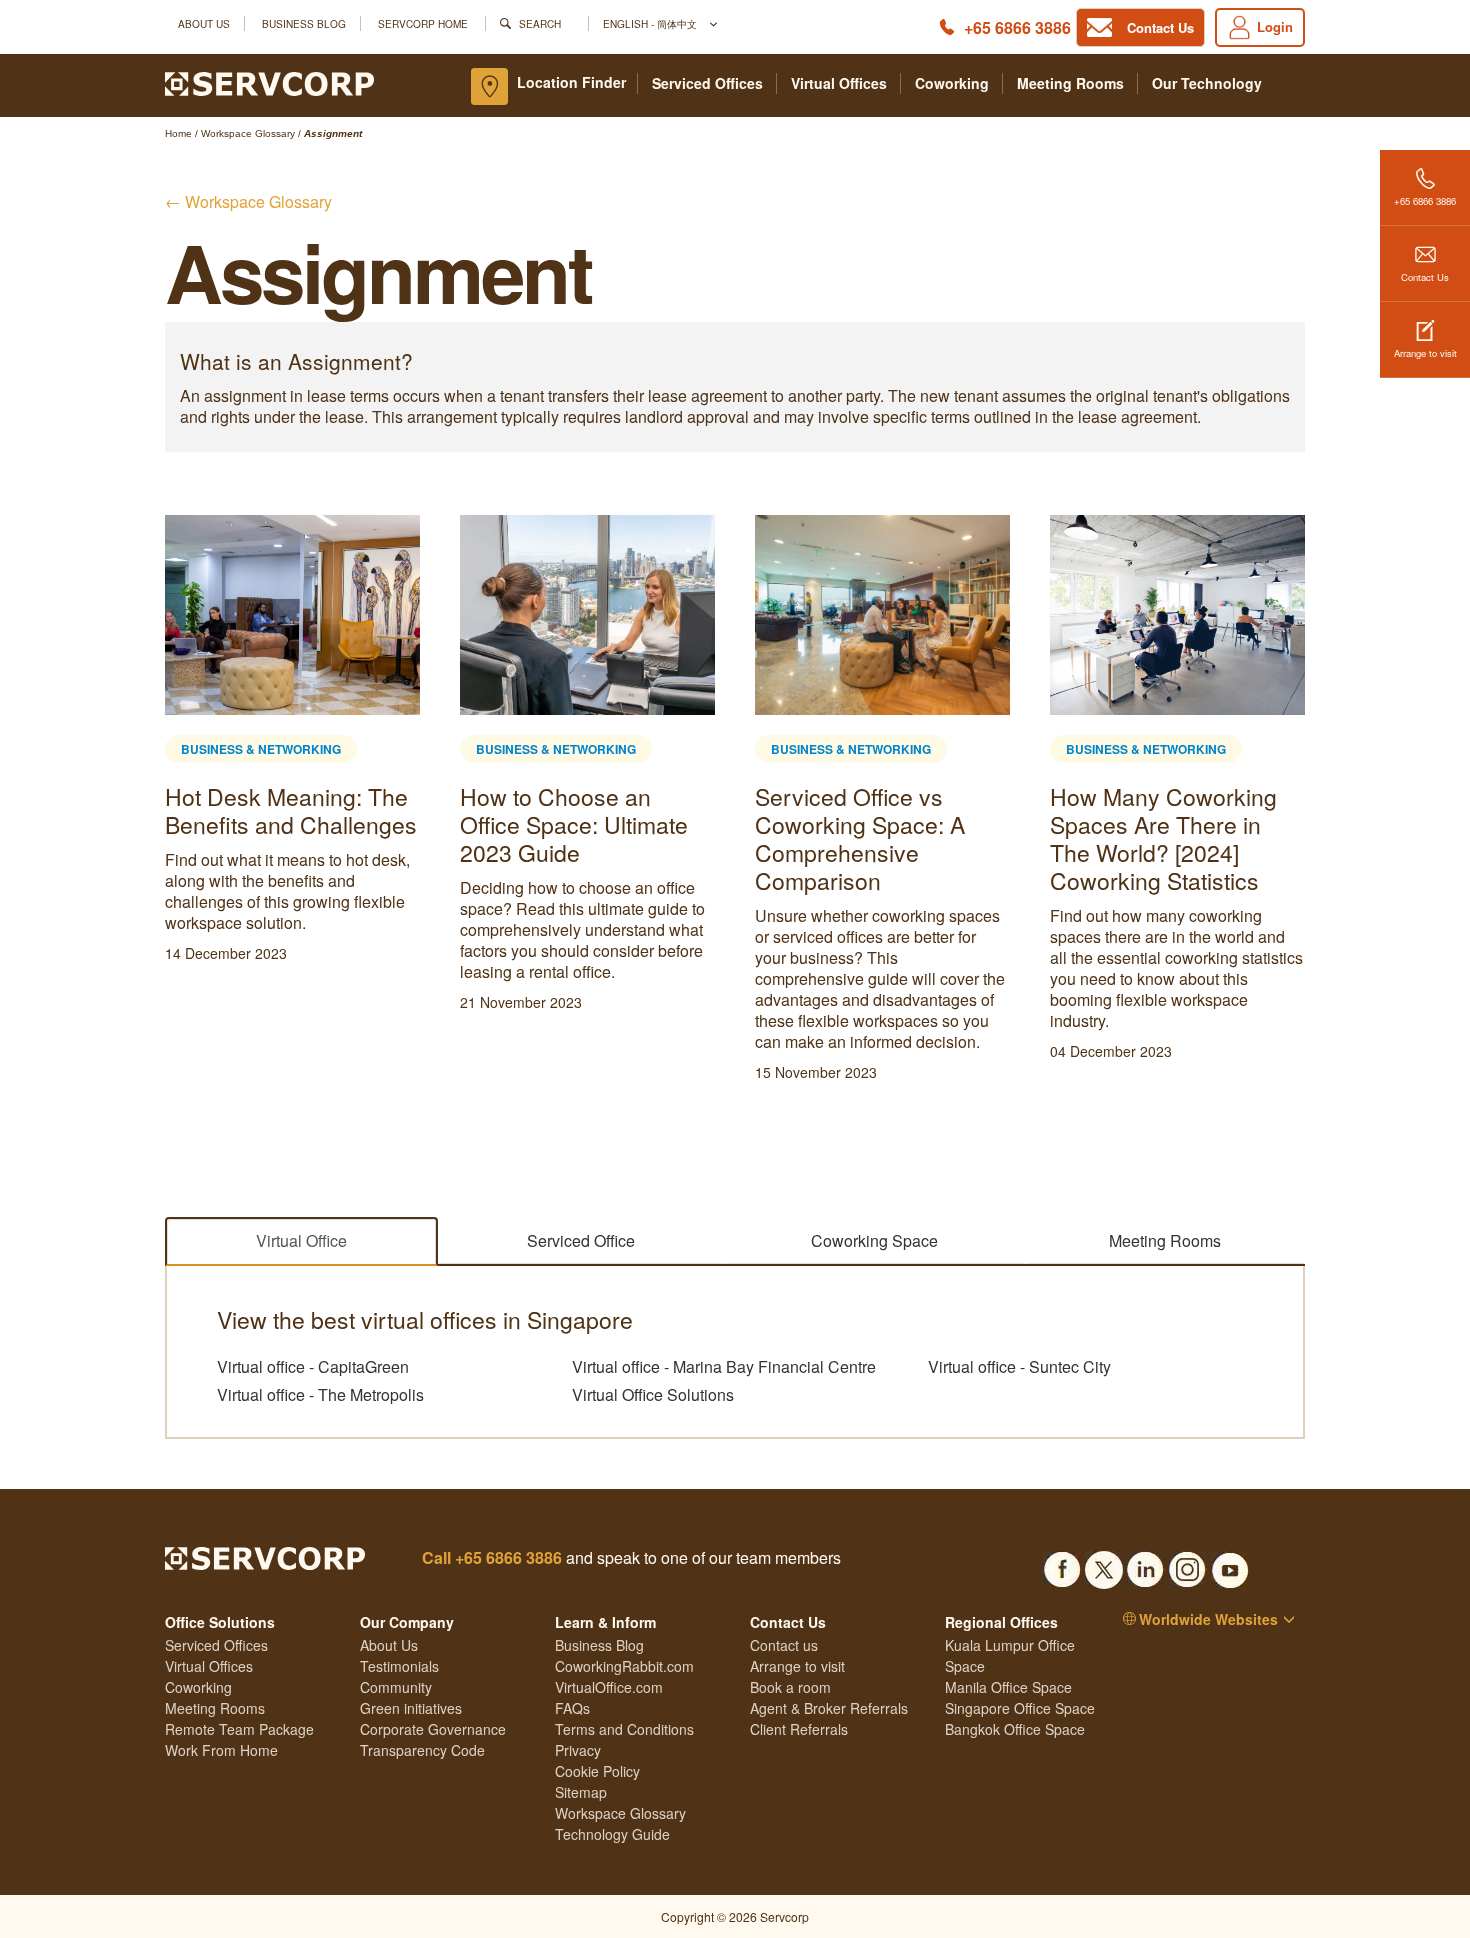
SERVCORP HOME (423, 23)
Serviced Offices (707, 83)
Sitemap (581, 1792)
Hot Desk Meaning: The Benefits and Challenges (1265, 810)
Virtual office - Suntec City (1019, 1367)
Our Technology (1207, 83)
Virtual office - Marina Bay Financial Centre (724, 1367)
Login (1275, 26)
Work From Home (221, 1750)
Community (396, 1687)
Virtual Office (301, 1240)
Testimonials (399, 1666)
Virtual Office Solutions (653, 1395)
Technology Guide (612, 1834)
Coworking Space (874, 1240)
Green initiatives (411, 1708)
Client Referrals (799, 1729)
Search (540, 23)
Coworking (952, 83)
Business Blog (304, 23)
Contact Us (1425, 277)
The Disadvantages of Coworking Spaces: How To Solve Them (971, 824)
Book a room (790, 1687)
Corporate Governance (433, 1729)
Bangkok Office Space (1015, 1729)
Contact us (784, 1645)
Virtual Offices (839, 83)
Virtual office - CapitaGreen (313, 1367)
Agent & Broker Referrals (829, 1708)
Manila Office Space (1008, 1687)
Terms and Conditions (624, 1729)
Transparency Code (422, 1750)
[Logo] (269, 82)
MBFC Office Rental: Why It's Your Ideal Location (359, 824)
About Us (204, 23)
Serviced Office (581, 1240)
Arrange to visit (1425, 353)
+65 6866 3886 (1017, 27)
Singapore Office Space (1020, 1708)
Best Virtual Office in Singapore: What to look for (672, 824)
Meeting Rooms (1070, 83)
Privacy (578, 1750)
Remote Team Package (239, 1729)
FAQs (572, 1708)
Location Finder (571, 82)
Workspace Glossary (620, 1813)
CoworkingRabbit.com (624, 1666)
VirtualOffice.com (609, 1687)
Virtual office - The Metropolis (320, 1395)
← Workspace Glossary (248, 201)
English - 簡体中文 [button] (651, 23)
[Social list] (1062, 1564)
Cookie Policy (597, 1771)
